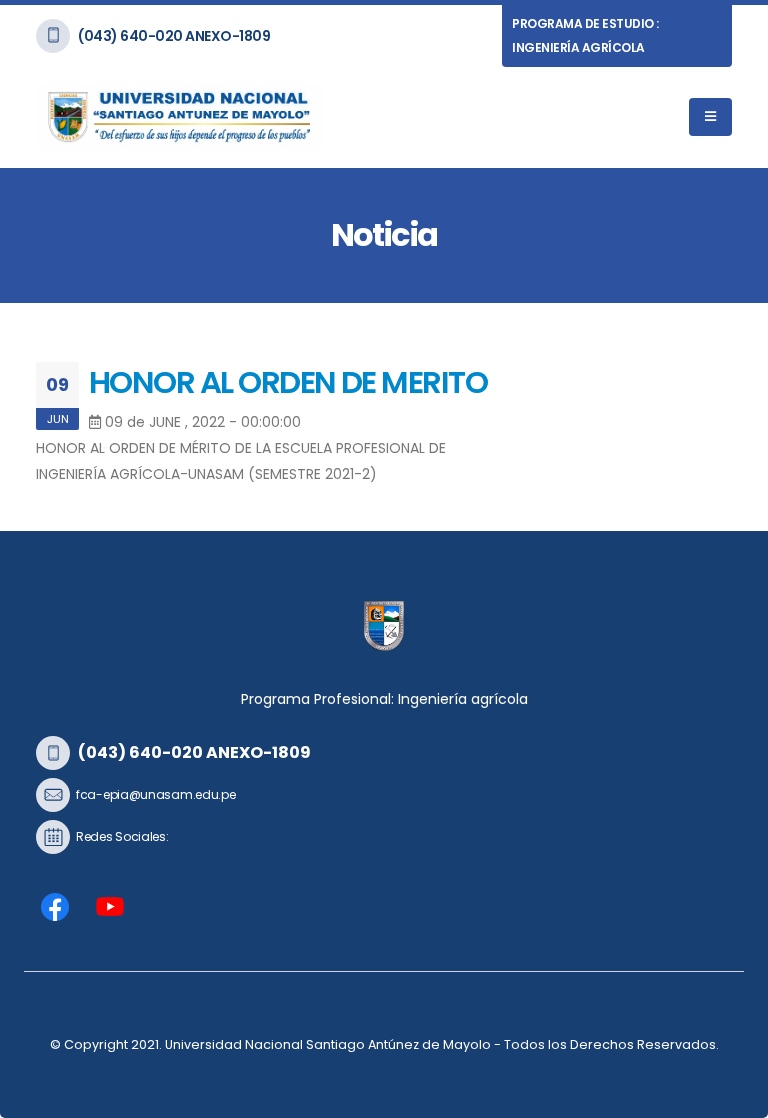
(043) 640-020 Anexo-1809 (174, 36)
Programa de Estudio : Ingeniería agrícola (585, 35)
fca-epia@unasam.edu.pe (155, 794)
